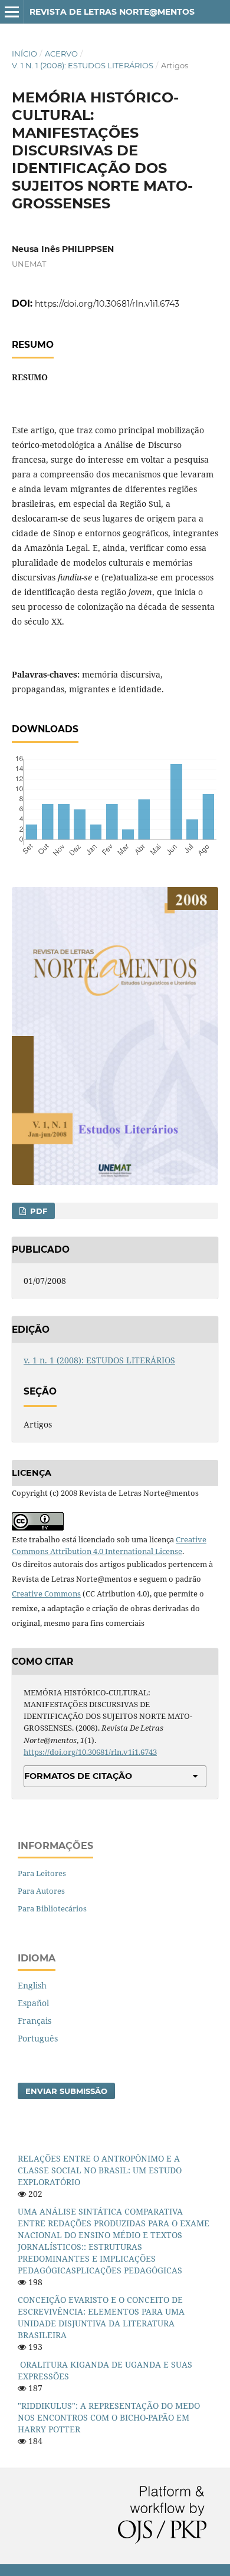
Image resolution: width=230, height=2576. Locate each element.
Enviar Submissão (66, 2091)
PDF (37, 1211)
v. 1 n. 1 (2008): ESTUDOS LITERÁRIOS (83, 65)
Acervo (61, 54)
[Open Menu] (12, 12)
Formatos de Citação (78, 1776)
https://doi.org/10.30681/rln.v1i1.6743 (107, 304)
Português (38, 2038)
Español (33, 2003)
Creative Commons (46, 1594)
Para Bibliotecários (52, 1908)
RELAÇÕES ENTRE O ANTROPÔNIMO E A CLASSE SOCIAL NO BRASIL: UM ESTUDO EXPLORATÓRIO (100, 2170)
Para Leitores (42, 1873)
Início (24, 54)
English (32, 1985)
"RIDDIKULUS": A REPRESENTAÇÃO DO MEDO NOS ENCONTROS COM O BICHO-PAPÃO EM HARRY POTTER (109, 2417)
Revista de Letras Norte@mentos (112, 12)
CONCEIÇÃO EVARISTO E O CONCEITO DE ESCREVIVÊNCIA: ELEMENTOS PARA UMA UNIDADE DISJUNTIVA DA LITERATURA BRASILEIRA (101, 2317)
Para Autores (41, 1891)
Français (34, 2021)
